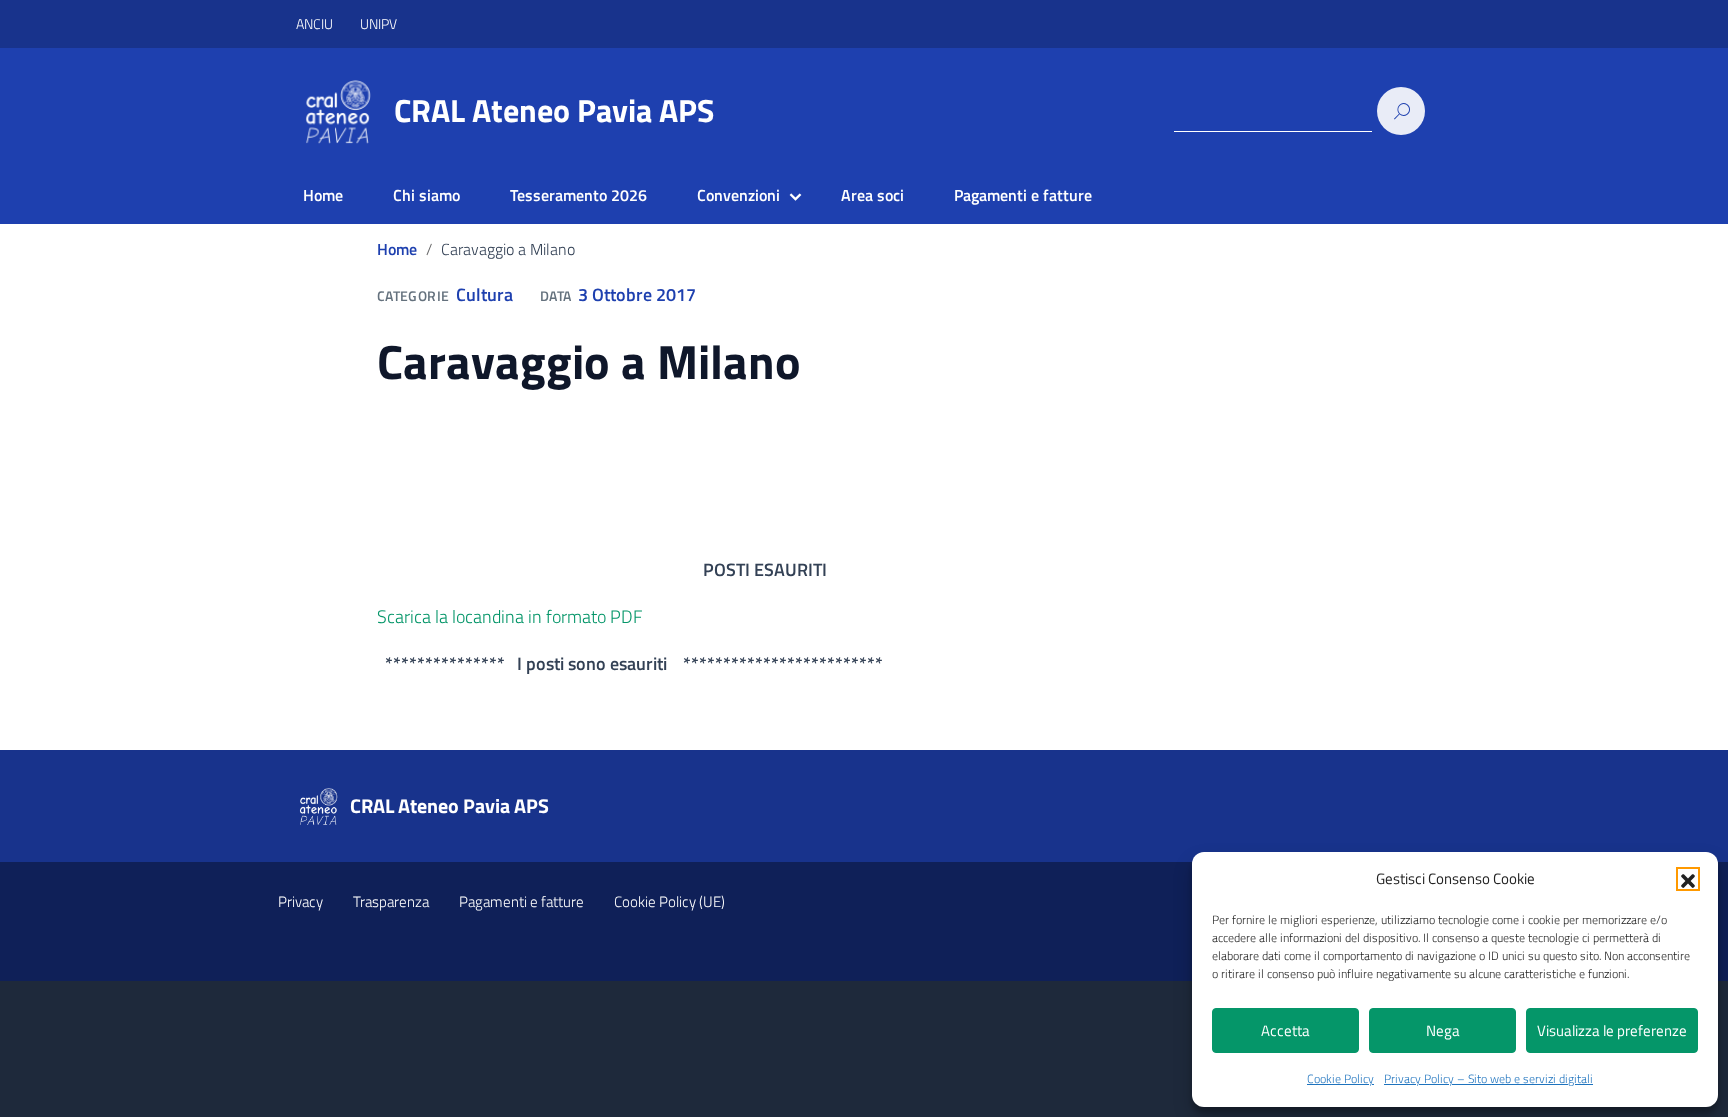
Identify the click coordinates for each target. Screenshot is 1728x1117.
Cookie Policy (1340, 1078)
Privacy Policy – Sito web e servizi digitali (1488, 1078)
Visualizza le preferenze (1612, 1030)
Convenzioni (738, 195)
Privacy (300, 901)
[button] (1688, 879)
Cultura (484, 294)
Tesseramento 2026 (578, 195)
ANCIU (316, 23)
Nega (1443, 1030)
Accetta (1285, 1030)
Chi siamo (426, 195)
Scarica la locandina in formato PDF (509, 616)
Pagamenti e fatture (1023, 195)
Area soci (872, 195)
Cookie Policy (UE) (669, 901)
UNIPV (378, 23)
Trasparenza (391, 901)
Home (323, 195)
